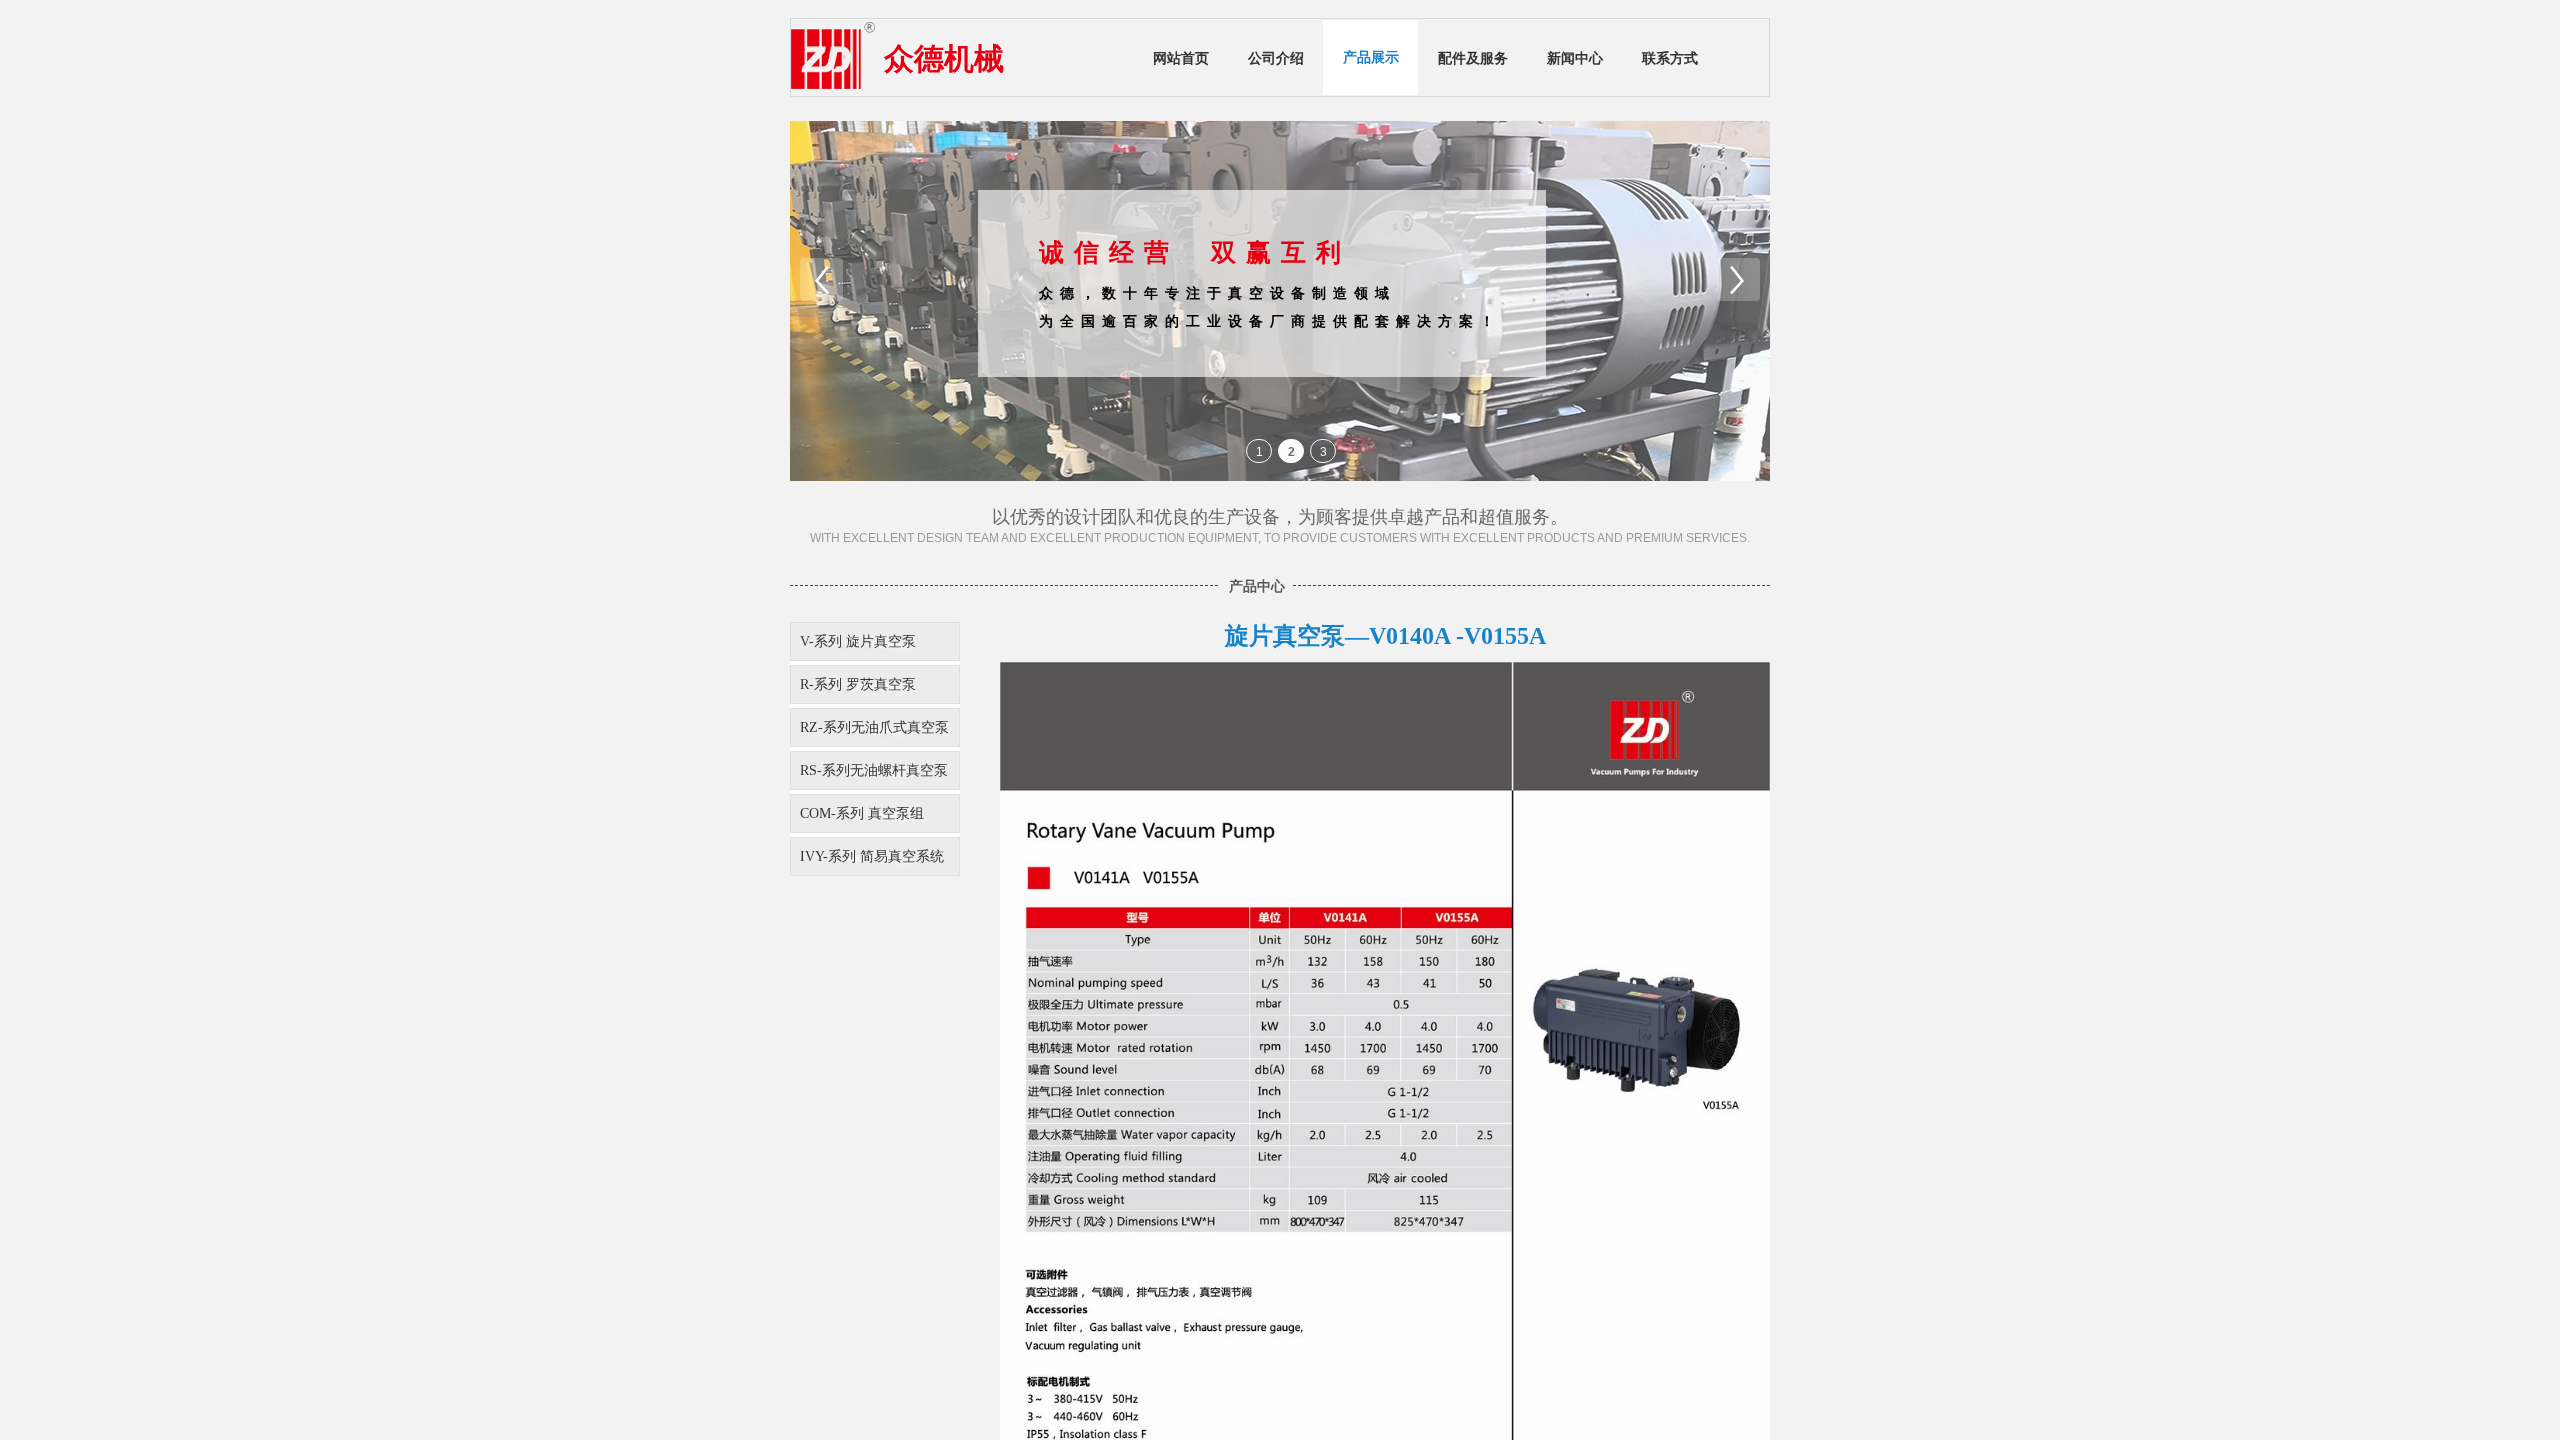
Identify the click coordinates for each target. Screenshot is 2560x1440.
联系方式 (1670, 58)
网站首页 (1181, 58)
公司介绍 (1276, 58)
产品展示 (1371, 57)
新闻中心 (1575, 58)
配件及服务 (1473, 58)
